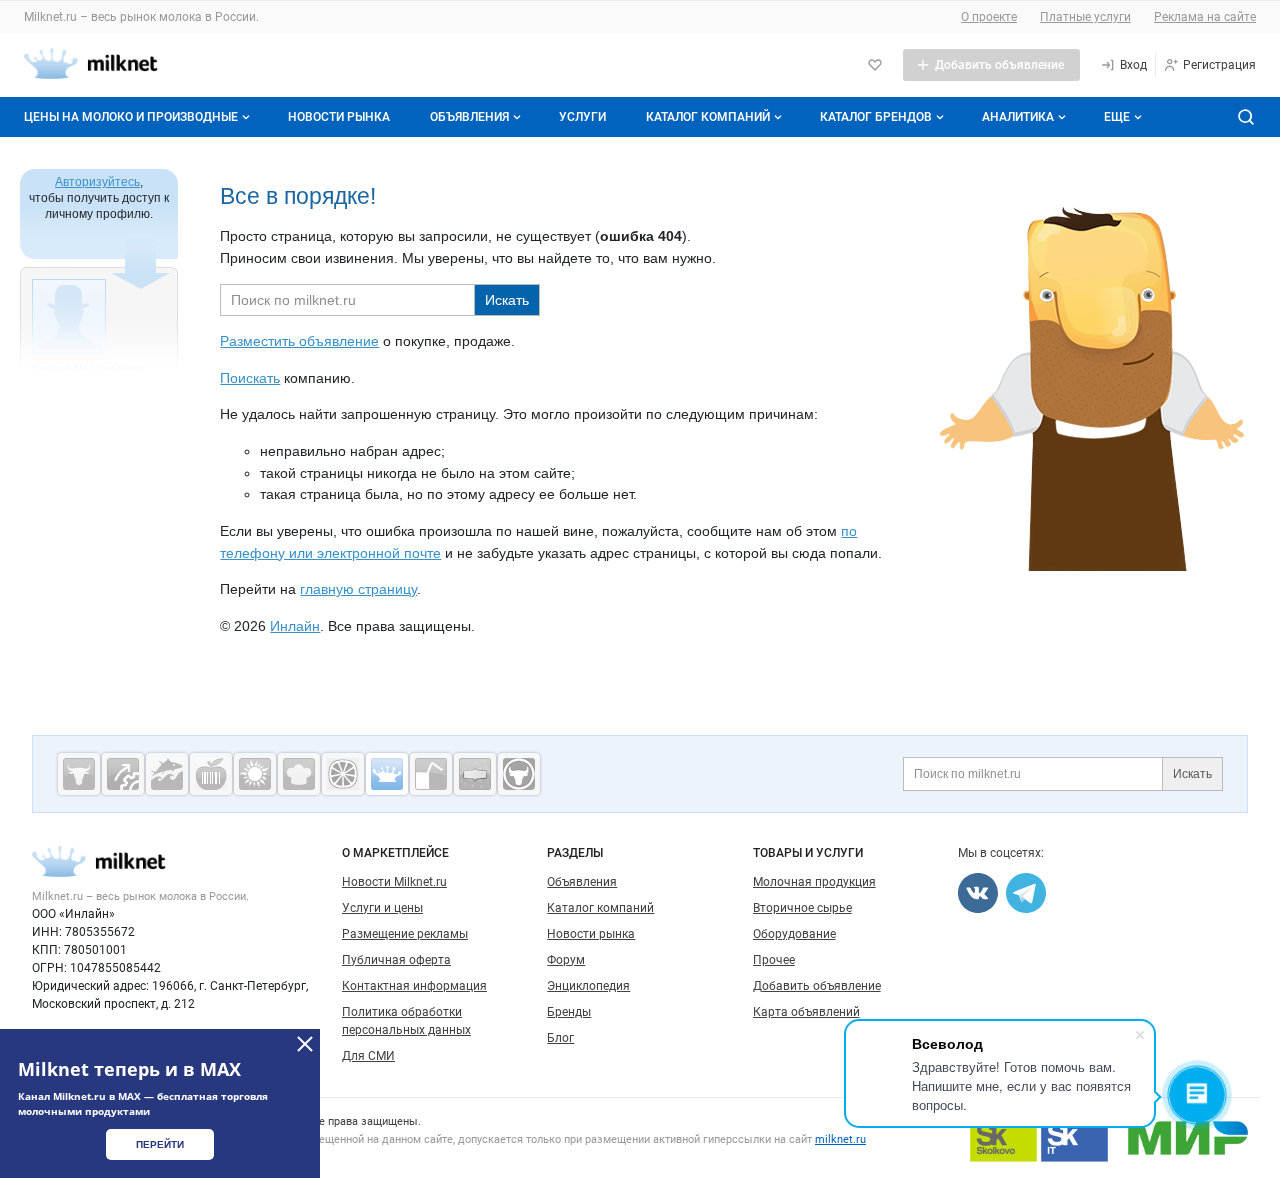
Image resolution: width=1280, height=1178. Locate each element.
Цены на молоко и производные (131, 117)
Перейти (160, 1144)
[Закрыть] (305, 1044)
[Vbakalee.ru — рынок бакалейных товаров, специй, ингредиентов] (475, 774)
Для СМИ (368, 1056)
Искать (1192, 774)
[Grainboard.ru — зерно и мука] (255, 774)
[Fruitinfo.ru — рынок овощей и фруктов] (343, 774)
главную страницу (358, 589)
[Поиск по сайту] (1246, 117)
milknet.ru (840, 1139)
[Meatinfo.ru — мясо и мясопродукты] (79, 774)
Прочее (774, 960)
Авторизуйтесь (97, 182)
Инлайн (295, 626)
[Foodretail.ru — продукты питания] (211, 774)
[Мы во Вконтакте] (978, 893)
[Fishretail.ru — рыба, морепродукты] (167, 774)
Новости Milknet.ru (394, 882)
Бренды (569, 1012)
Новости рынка (339, 117)
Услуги (582, 117)
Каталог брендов (876, 117)
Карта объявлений (806, 1012)
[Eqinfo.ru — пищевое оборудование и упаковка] (123, 774)
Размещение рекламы (405, 934)
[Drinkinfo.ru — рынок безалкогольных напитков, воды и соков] (431, 774)
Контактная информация (414, 986)
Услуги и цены (382, 908)
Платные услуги (1085, 17)
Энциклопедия (588, 986)
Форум (566, 960)
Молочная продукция (814, 882)
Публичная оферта (396, 960)
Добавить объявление (817, 986)
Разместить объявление (299, 341)
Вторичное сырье (802, 908)
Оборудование (794, 934)
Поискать (250, 378)
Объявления (469, 117)
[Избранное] (875, 65)
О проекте (989, 17)
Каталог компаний (708, 117)
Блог (560, 1038)
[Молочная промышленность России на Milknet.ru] (387, 774)
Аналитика (1018, 117)
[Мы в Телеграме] (1026, 893)
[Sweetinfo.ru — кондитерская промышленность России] (299, 774)
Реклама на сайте (1205, 17)
